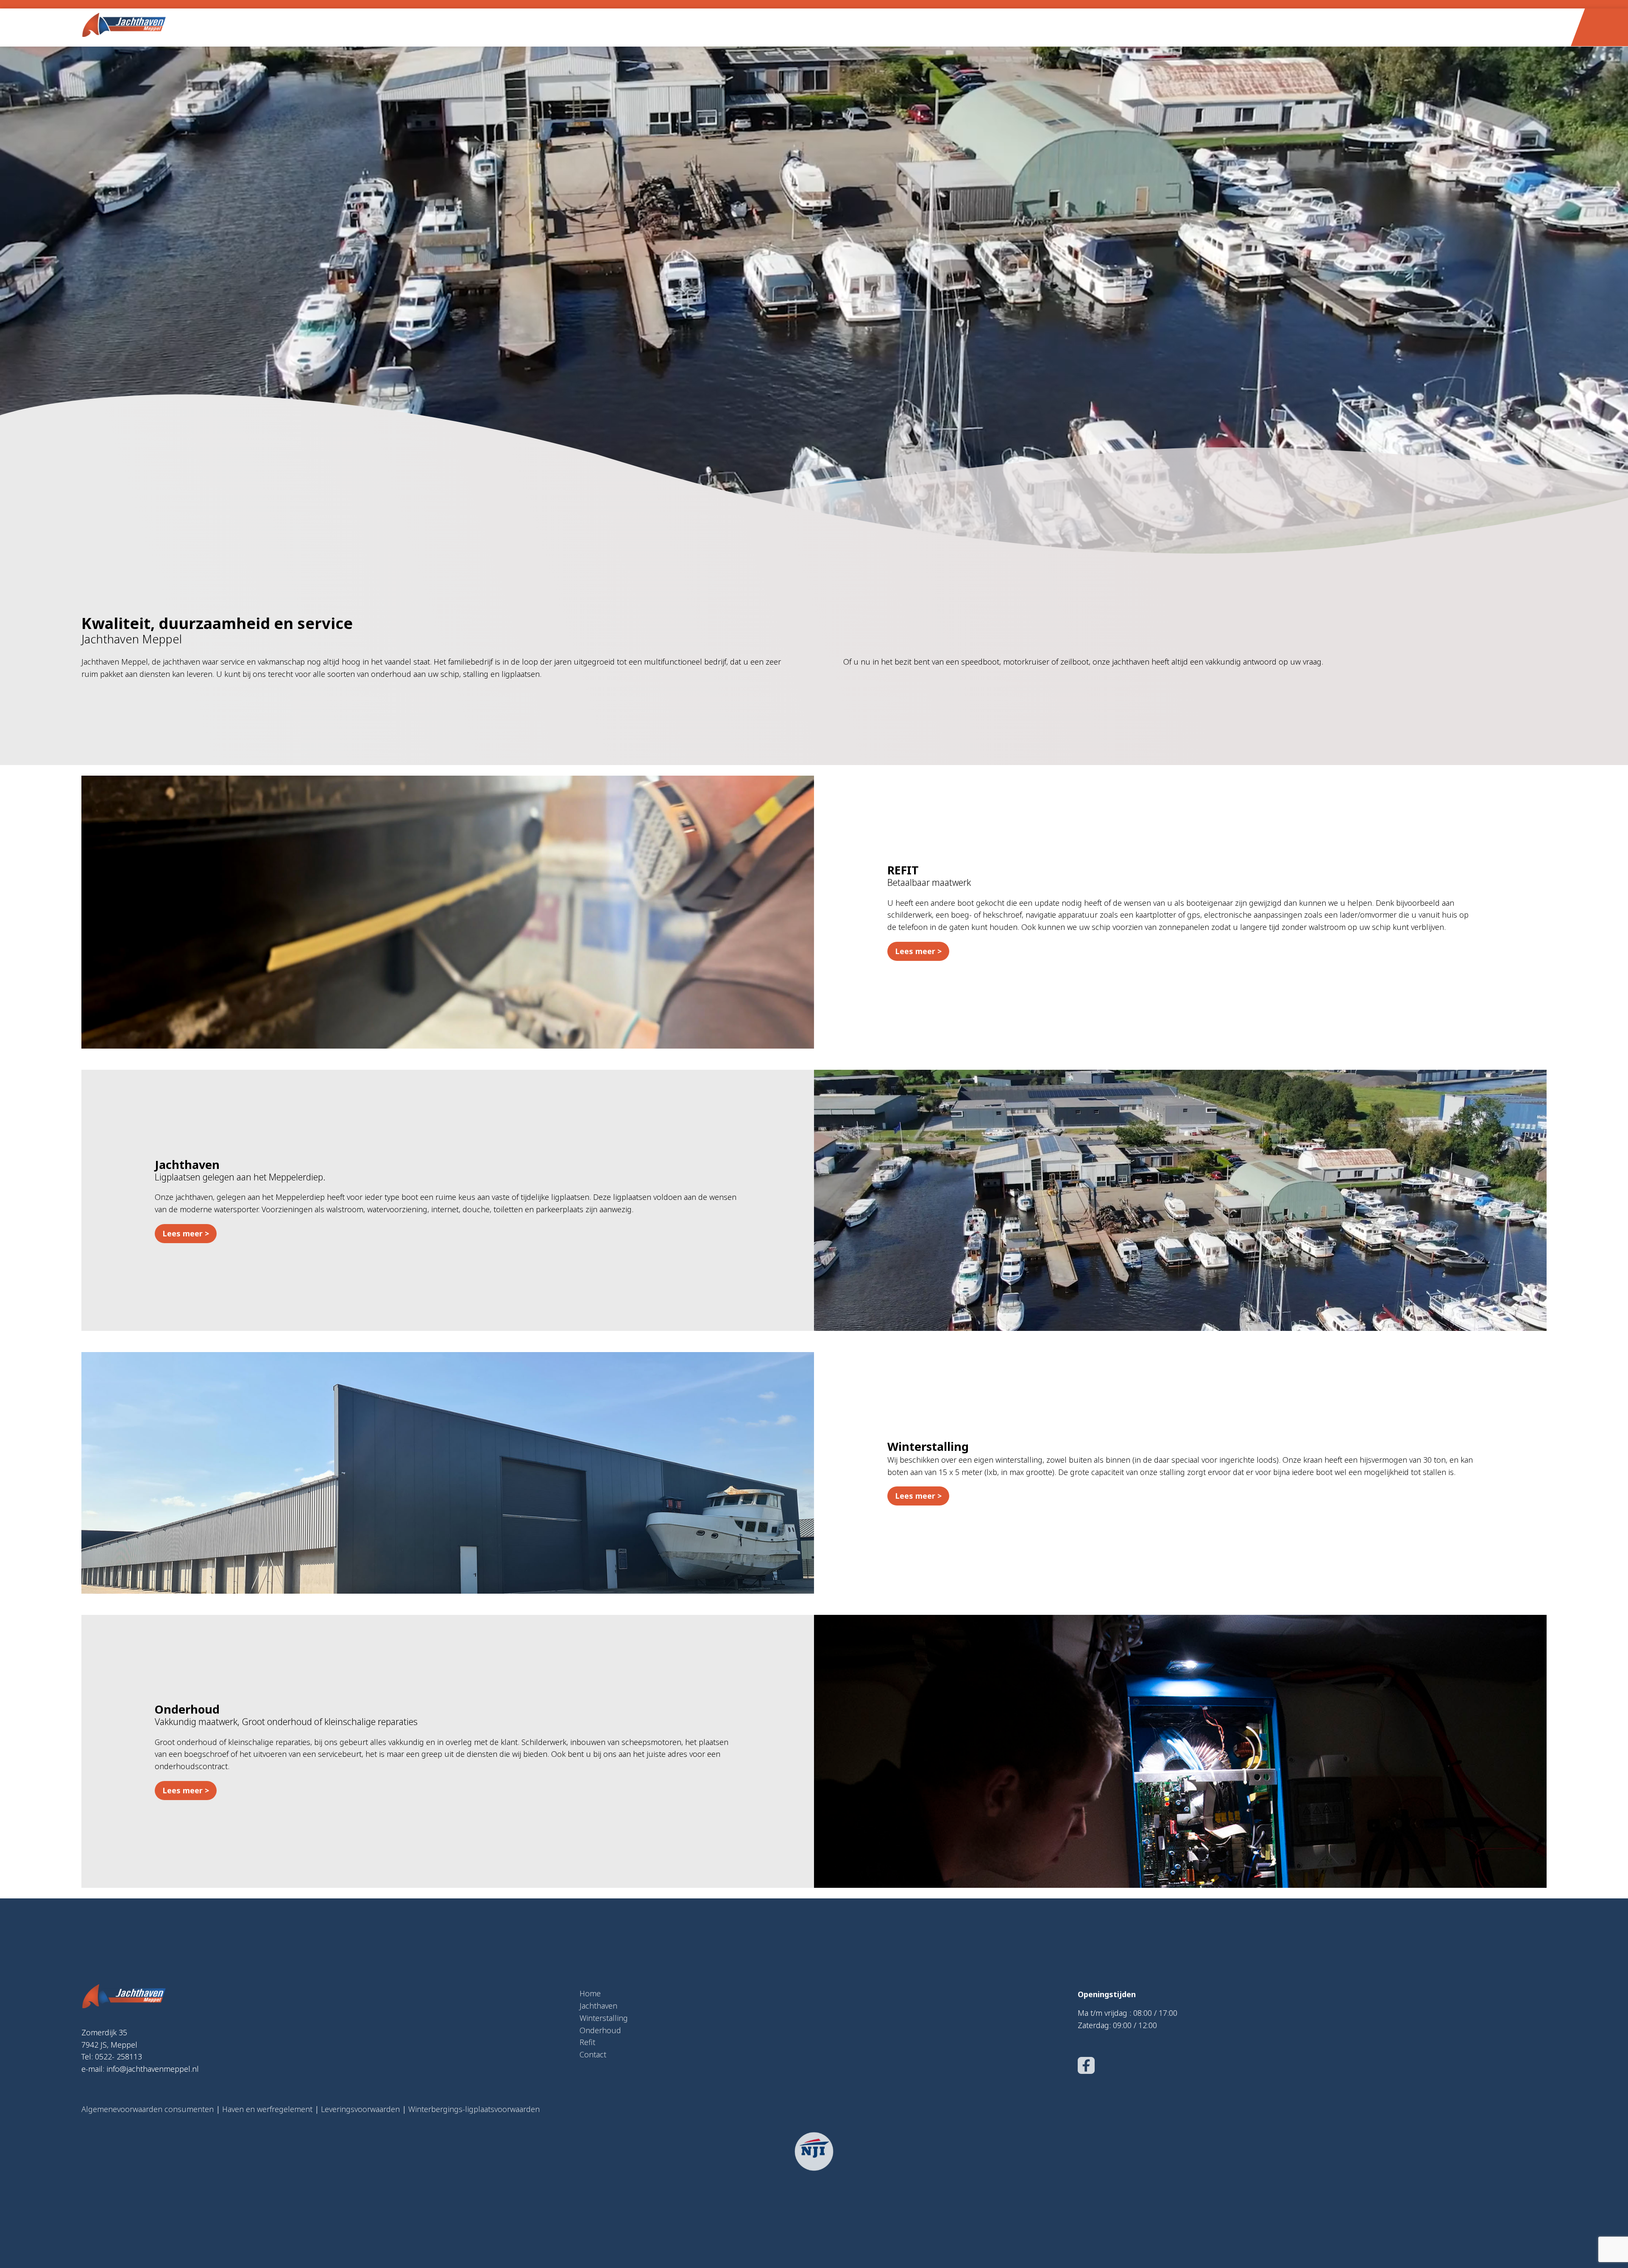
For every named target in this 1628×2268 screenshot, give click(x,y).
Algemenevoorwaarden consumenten (148, 2109)
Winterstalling (604, 2018)
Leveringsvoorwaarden (360, 2109)
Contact (593, 2054)
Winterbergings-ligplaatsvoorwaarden (474, 2109)
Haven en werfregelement (267, 2109)
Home (590, 1993)
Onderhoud (600, 2030)
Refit (587, 2042)
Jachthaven (598, 2006)
